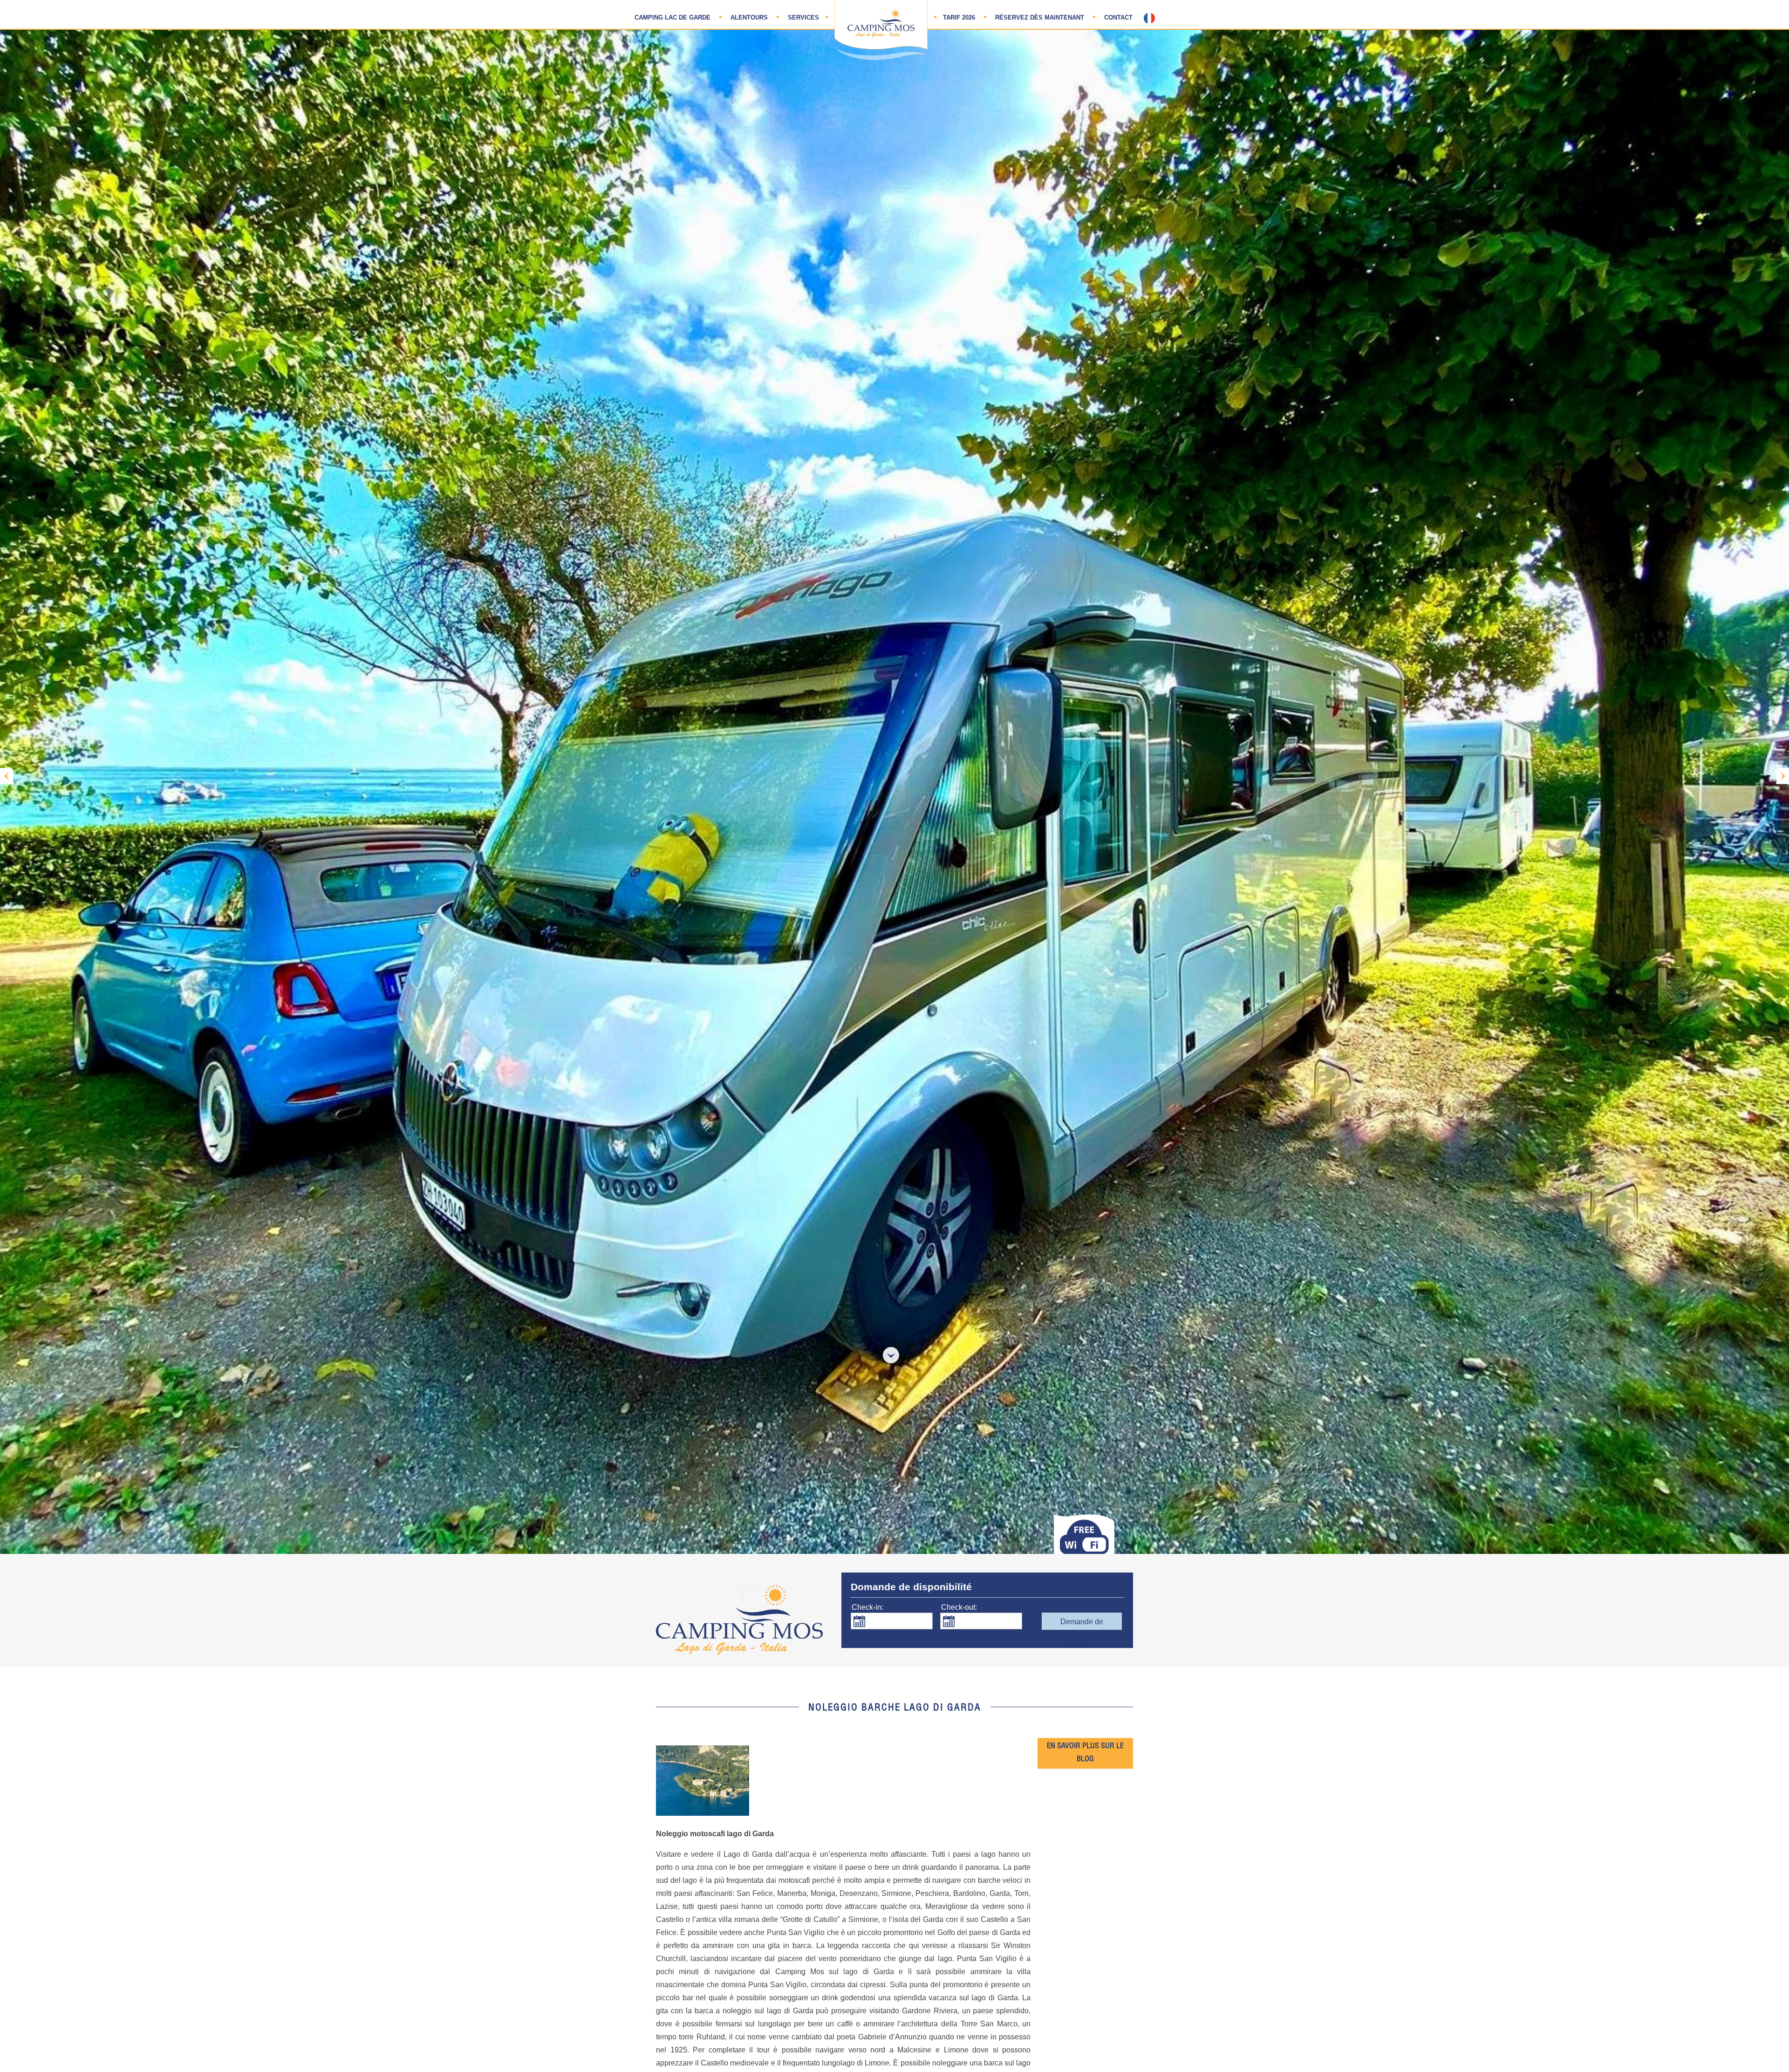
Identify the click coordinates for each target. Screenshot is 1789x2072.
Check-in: (867, 1607)
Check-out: (959, 1607)
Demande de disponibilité (1082, 1624)
